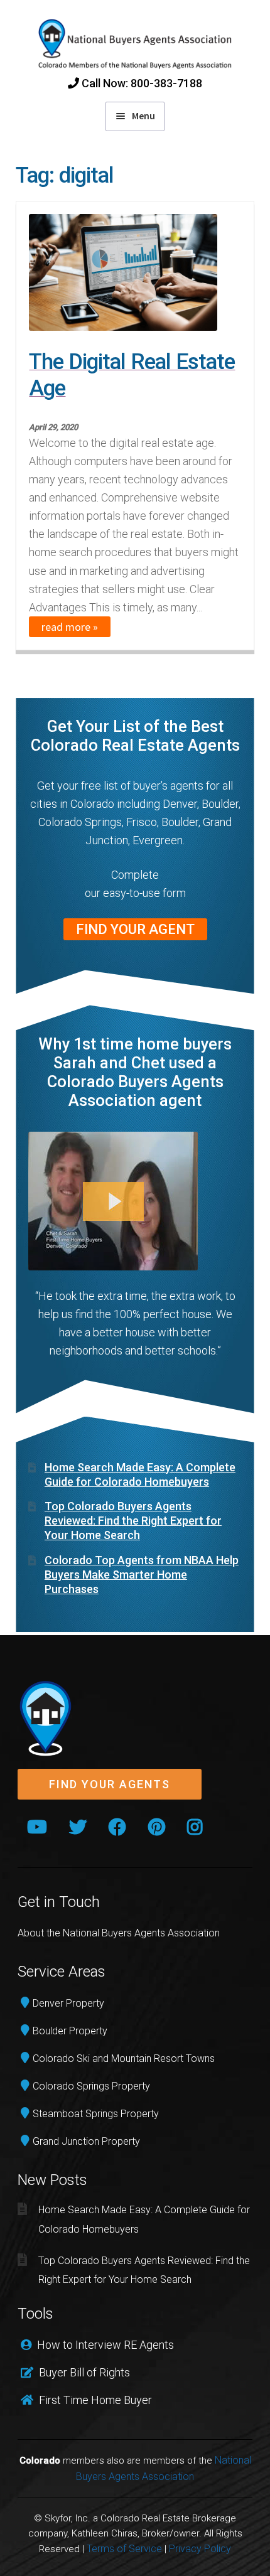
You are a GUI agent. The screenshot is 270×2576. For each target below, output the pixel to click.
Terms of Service (124, 2549)
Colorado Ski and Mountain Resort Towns (124, 2058)
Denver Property (68, 2003)
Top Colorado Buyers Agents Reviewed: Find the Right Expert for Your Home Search (133, 1521)
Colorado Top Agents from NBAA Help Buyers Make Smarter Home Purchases (142, 1575)
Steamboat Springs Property (96, 2114)
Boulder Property (70, 2031)
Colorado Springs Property (91, 2086)
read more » (70, 627)
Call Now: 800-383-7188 (141, 83)
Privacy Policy (200, 2549)
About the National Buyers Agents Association (119, 1933)
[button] (110, 1785)
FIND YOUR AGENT (135, 929)
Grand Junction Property (86, 2141)
